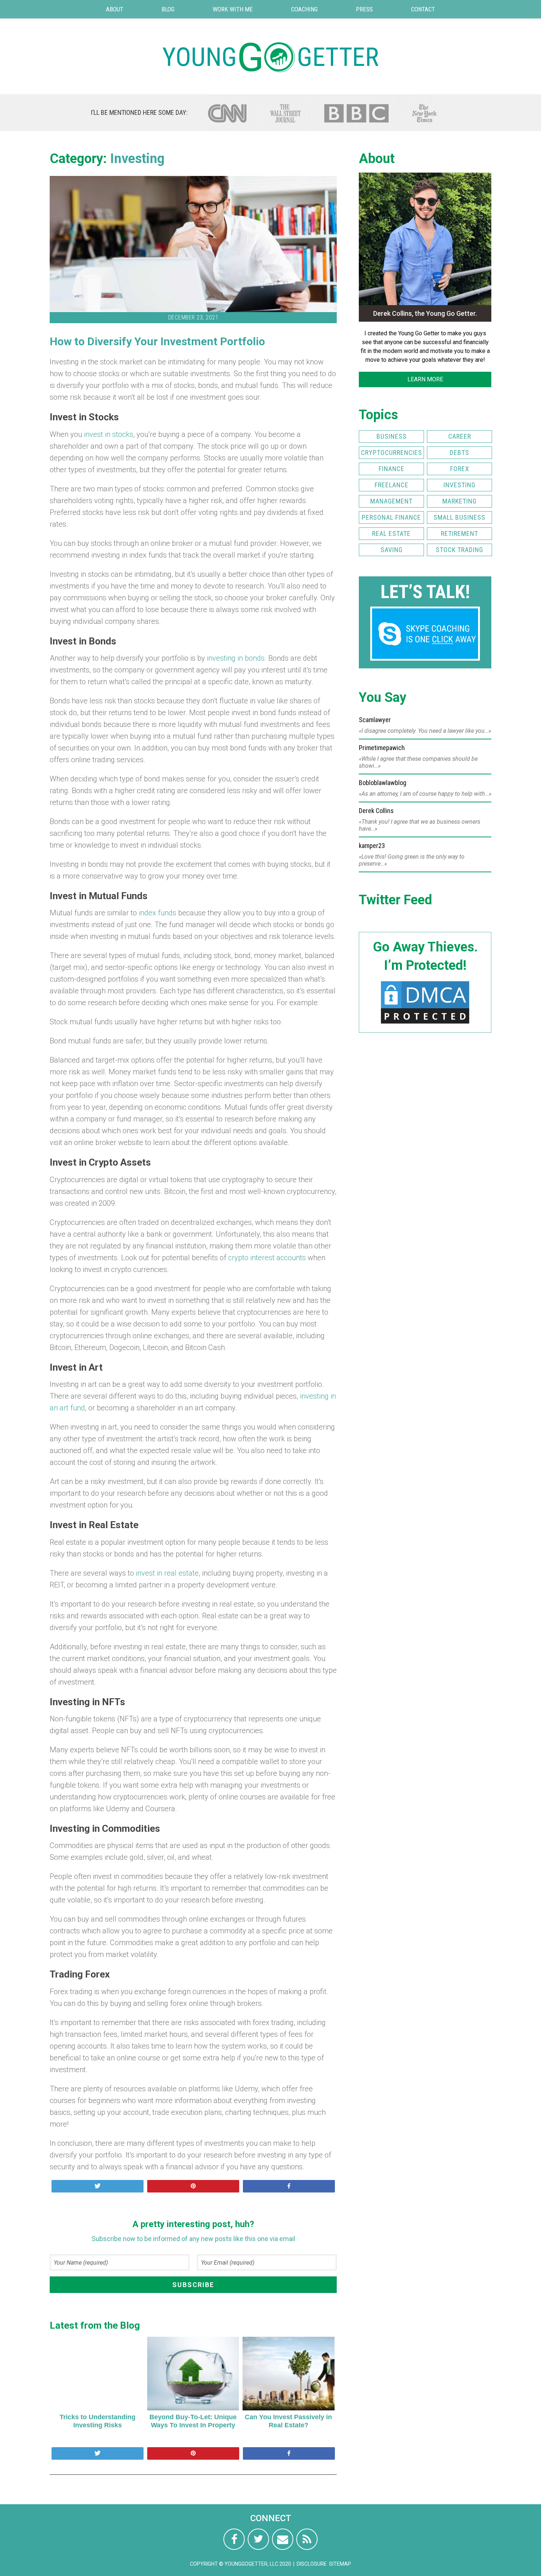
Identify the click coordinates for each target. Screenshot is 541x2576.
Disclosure (312, 2564)
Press (364, 9)
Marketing (459, 501)
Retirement (459, 533)
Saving (392, 550)
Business (392, 436)
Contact (423, 9)
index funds (158, 913)
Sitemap (340, 2564)
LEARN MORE (425, 379)
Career (460, 436)
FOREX (460, 469)
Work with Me (233, 9)
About (115, 9)
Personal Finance (391, 517)
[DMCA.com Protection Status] (425, 1023)
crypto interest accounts (267, 1258)
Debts (459, 453)
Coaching (304, 9)
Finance (392, 469)
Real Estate (391, 533)
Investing (137, 159)
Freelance (392, 485)
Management (391, 501)
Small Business (459, 517)
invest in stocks (108, 434)
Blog (168, 9)
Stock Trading (459, 550)
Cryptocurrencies (392, 453)
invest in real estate (167, 1573)
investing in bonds (236, 658)
